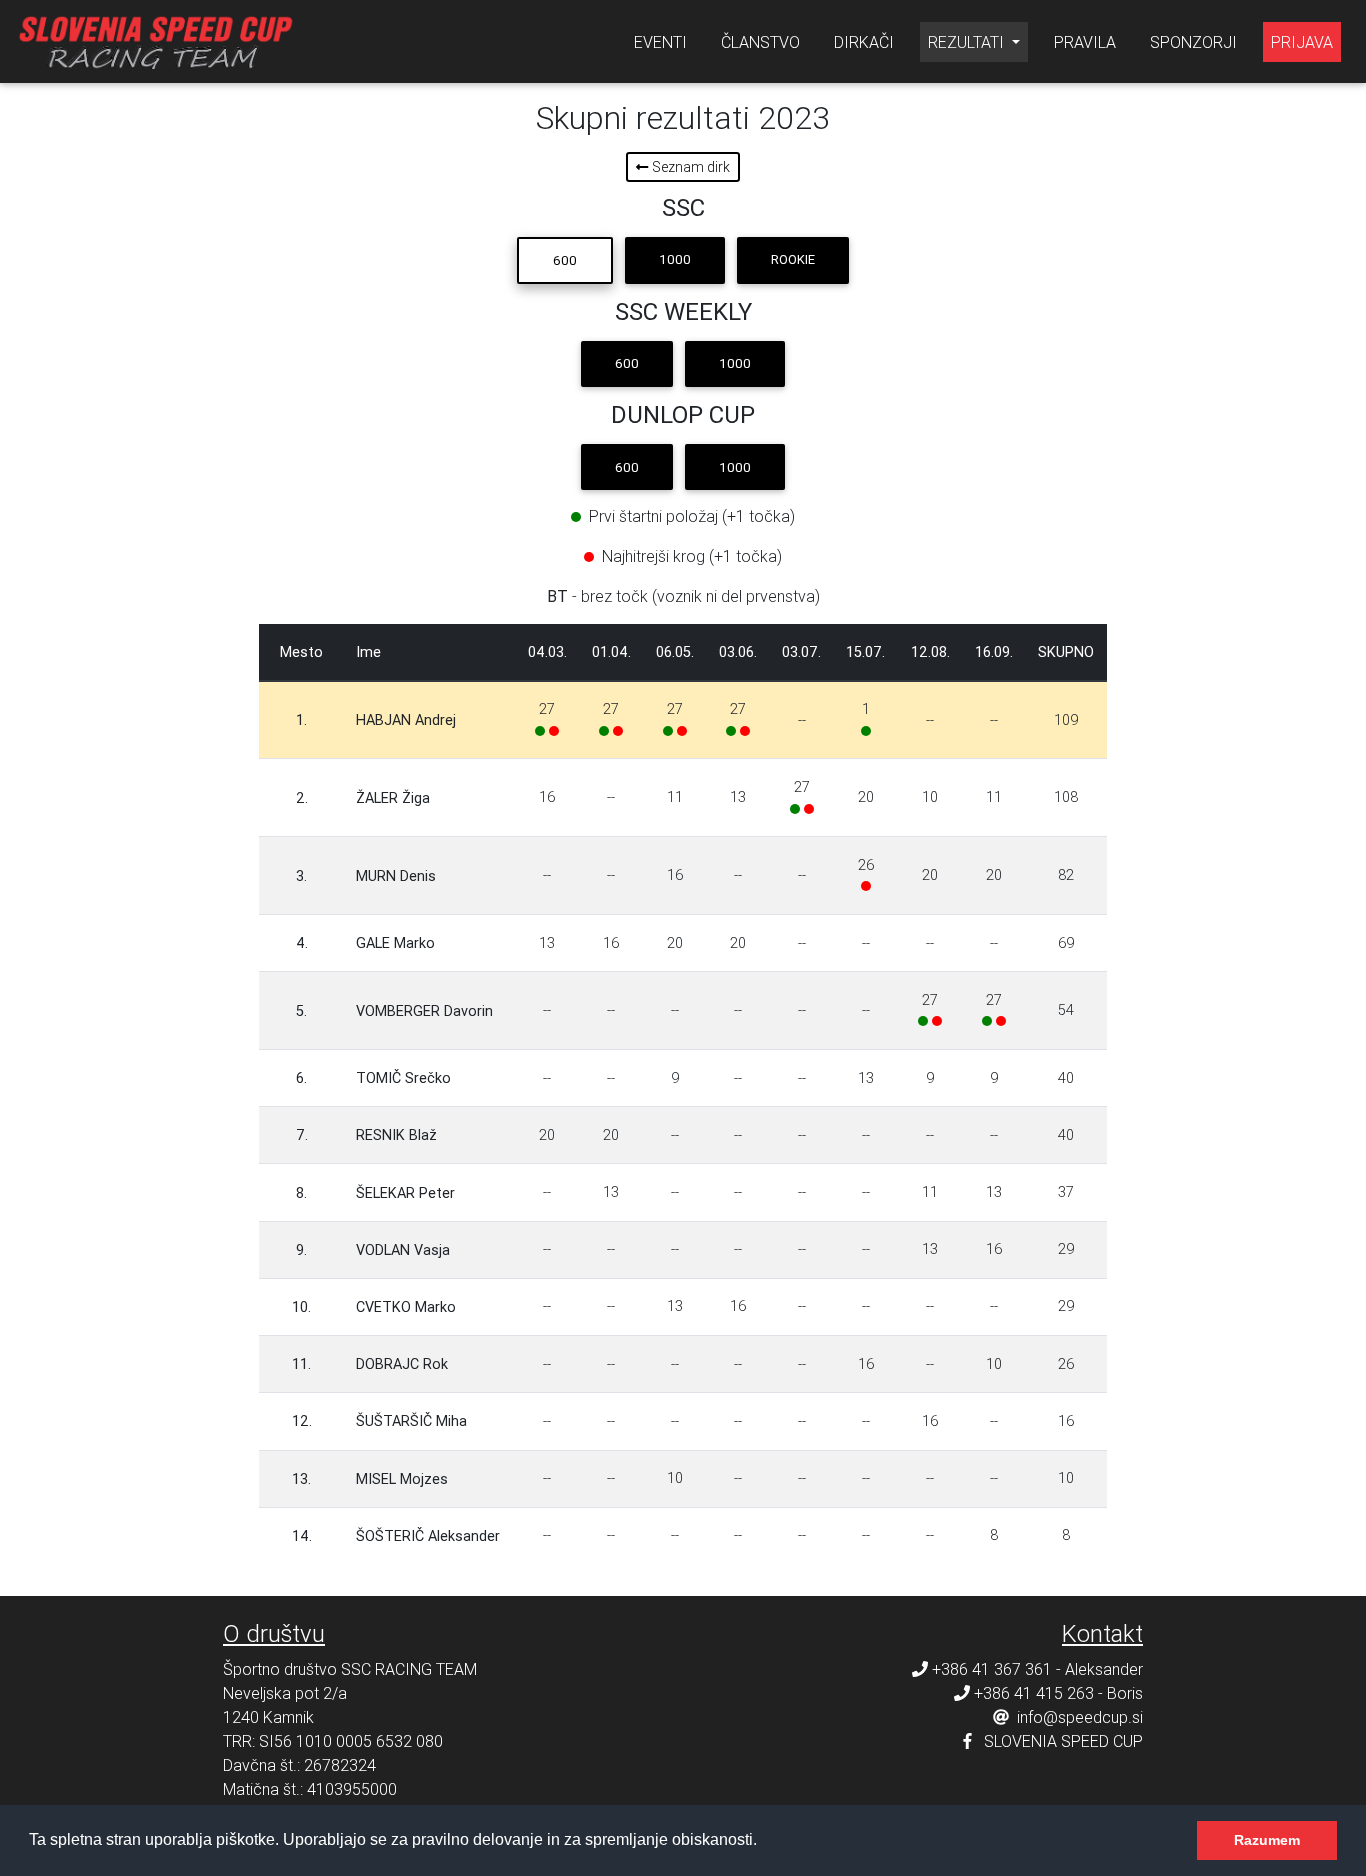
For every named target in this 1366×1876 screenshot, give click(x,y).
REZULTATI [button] (968, 42)
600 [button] (565, 260)
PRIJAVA (1302, 42)
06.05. (675, 652)
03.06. (738, 652)
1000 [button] (675, 259)
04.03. (547, 652)
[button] (764, 1842)
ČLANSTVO (760, 42)
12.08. (930, 652)
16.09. (994, 652)
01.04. (611, 652)
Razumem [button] (1267, 1840)
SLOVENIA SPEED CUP (1063, 1741)
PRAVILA (1085, 42)
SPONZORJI (1193, 42)
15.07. (865, 652)
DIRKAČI (864, 42)
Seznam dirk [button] (689, 167)
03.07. (801, 652)
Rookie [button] (793, 259)
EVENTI (660, 42)
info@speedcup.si (1080, 1717)
